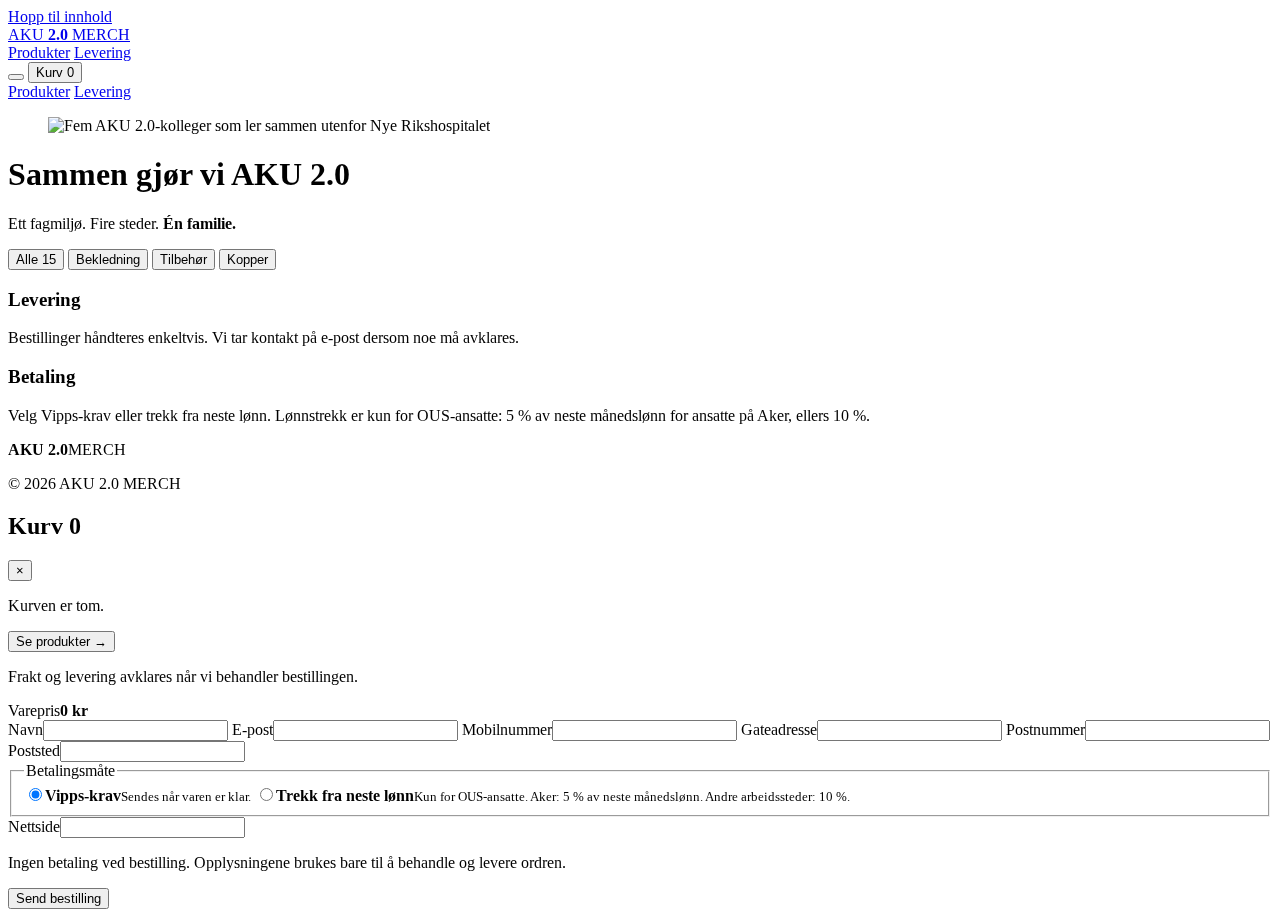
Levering (102, 52)
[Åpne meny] (16, 77)
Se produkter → (61, 641)
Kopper (247, 259)
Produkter (39, 52)
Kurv (55, 72)
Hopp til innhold (60, 16)
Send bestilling (58, 898)
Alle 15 (36, 259)
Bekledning (108, 259)
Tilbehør (183, 259)
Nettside (34, 826)
